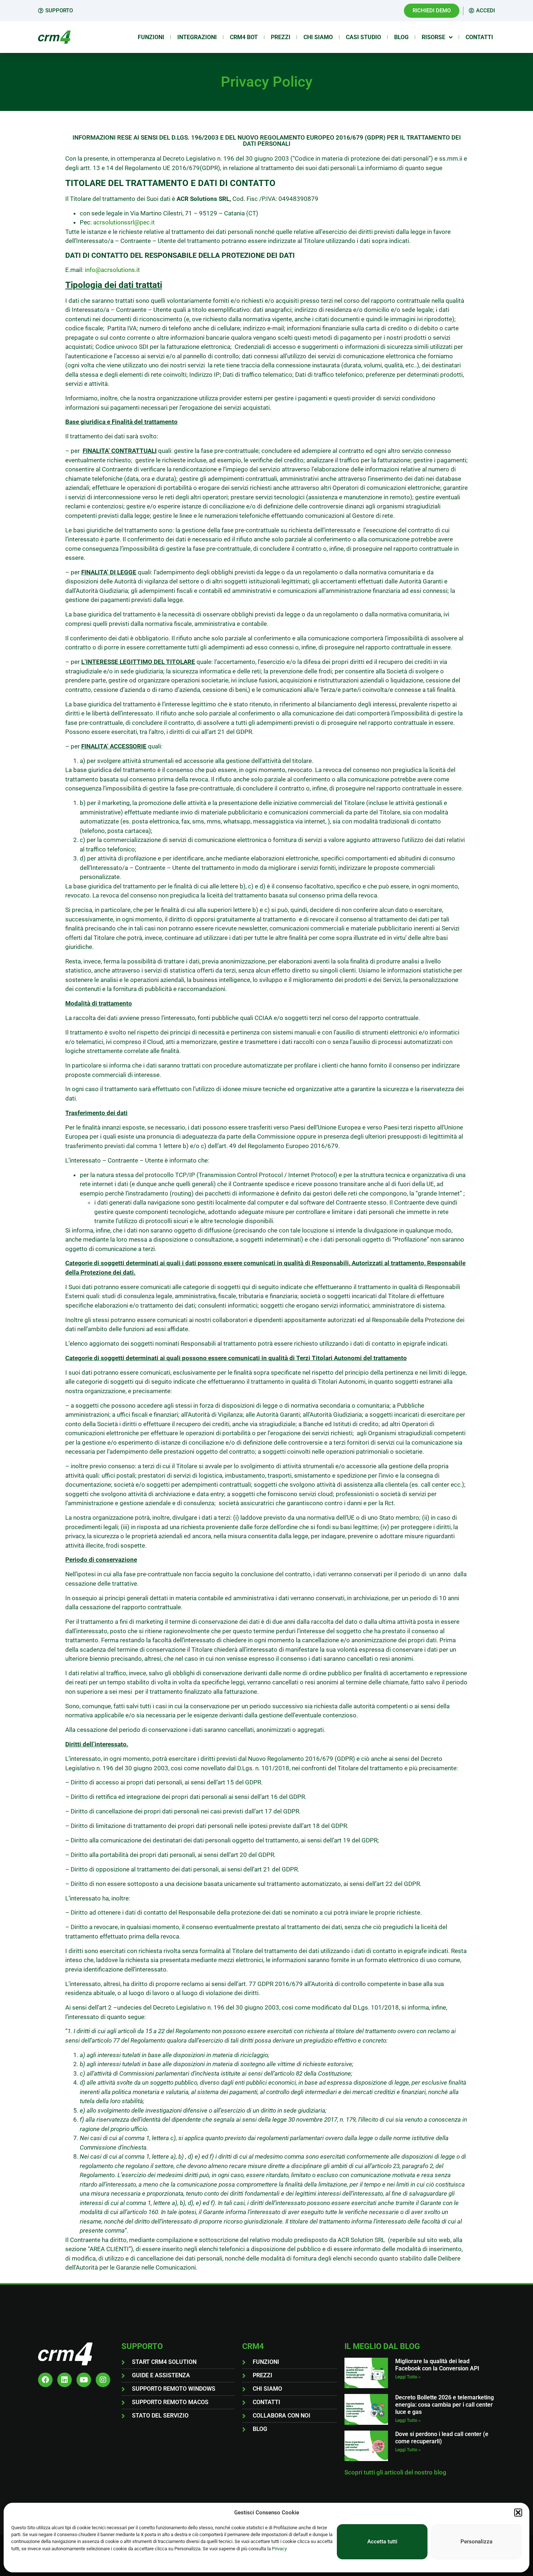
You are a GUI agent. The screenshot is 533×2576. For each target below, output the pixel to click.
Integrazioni (197, 37)
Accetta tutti (382, 2542)
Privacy (279, 2549)
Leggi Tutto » (408, 2377)
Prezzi (281, 37)
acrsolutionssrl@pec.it (124, 222)
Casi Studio (363, 37)
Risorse (433, 37)
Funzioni (151, 37)
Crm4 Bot (244, 37)
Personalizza (476, 2542)
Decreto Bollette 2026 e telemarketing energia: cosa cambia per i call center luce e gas (445, 2405)
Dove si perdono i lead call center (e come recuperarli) (442, 2438)
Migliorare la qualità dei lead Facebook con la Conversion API (437, 2365)
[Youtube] (84, 2380)
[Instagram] (103, 2380)
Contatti (479, 37)
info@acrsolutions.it (112, 270)
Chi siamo (318, 37)
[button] (518, 2513)
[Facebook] (45, 2380)
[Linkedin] (65, 2380)
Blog (401, 37)
